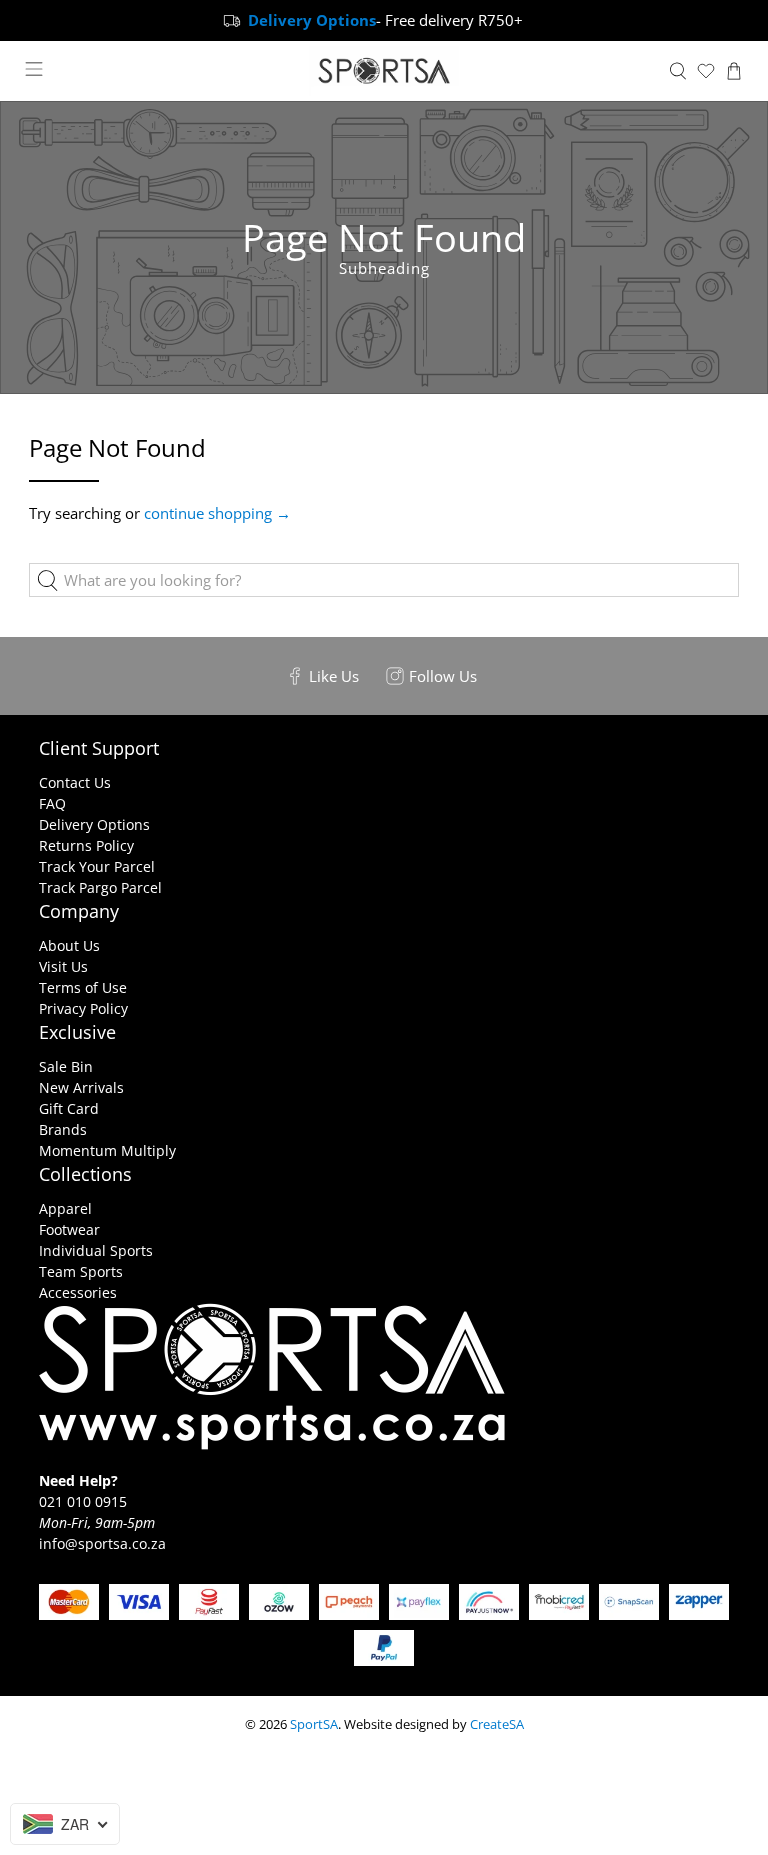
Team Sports (81, 1271)
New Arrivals (81, 1087)
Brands (63, 1129)
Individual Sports (96, 1250)
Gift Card (69, 1108)
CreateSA (497, 1724)
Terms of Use (83, 987)
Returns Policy (86, 845)
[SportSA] (384, 71)
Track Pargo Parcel (100, 887)
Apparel (65, 1208)
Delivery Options (94, 824)
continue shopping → (217, 513)
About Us (69, 945)
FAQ (52, 803)
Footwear (69, 1229)
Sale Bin (66, 1066)
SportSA (314, 1724)
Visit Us (63, 966)
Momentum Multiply (107, 1150)
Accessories (78, 1292)
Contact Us (75, 782)
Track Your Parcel (97, 866)
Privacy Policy (83, 1008)
